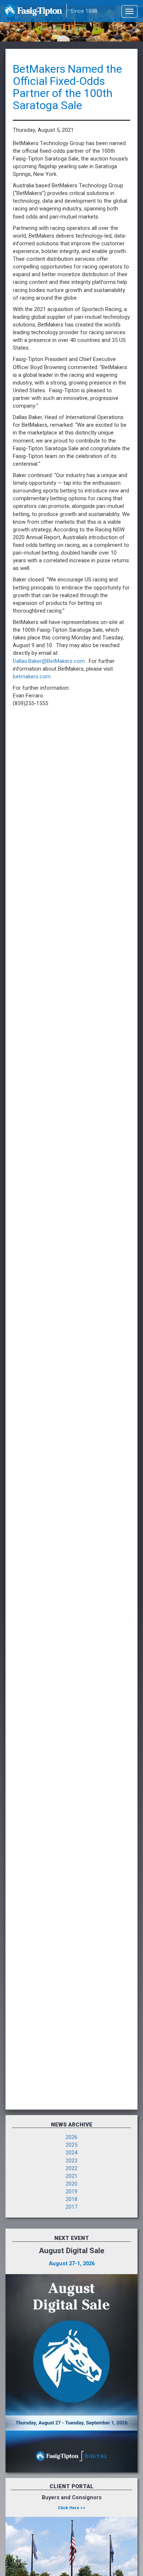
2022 (71, 2169)
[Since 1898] (34, 13)
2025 (71, 2145)
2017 (71, 2207)
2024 (71, 2153)
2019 (71, 2192)
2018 (71, 2199)
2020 (71, 2184)
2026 (71, 2137)
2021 (71, 2176)
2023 (71, 2161)
